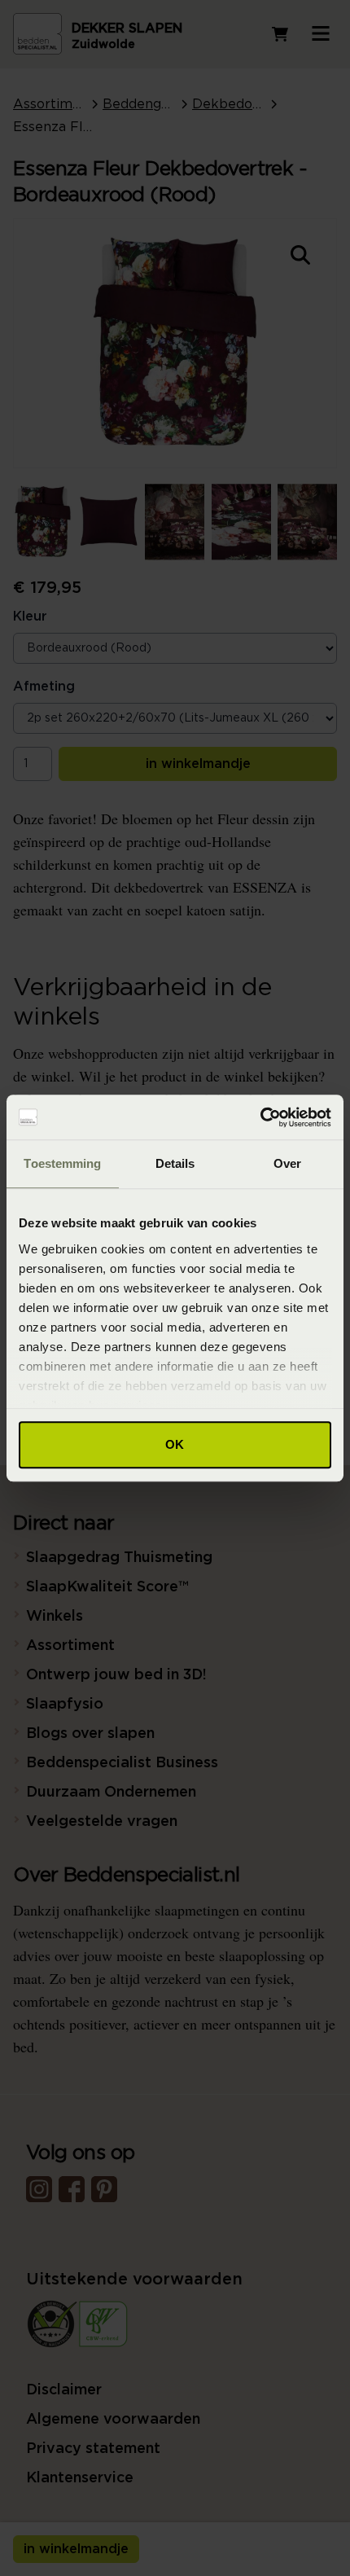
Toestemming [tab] (62, 1163)
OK (175, 1444)
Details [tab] (175, 1163)
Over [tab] (287, 1163)
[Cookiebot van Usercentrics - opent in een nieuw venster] (260, 1117)
